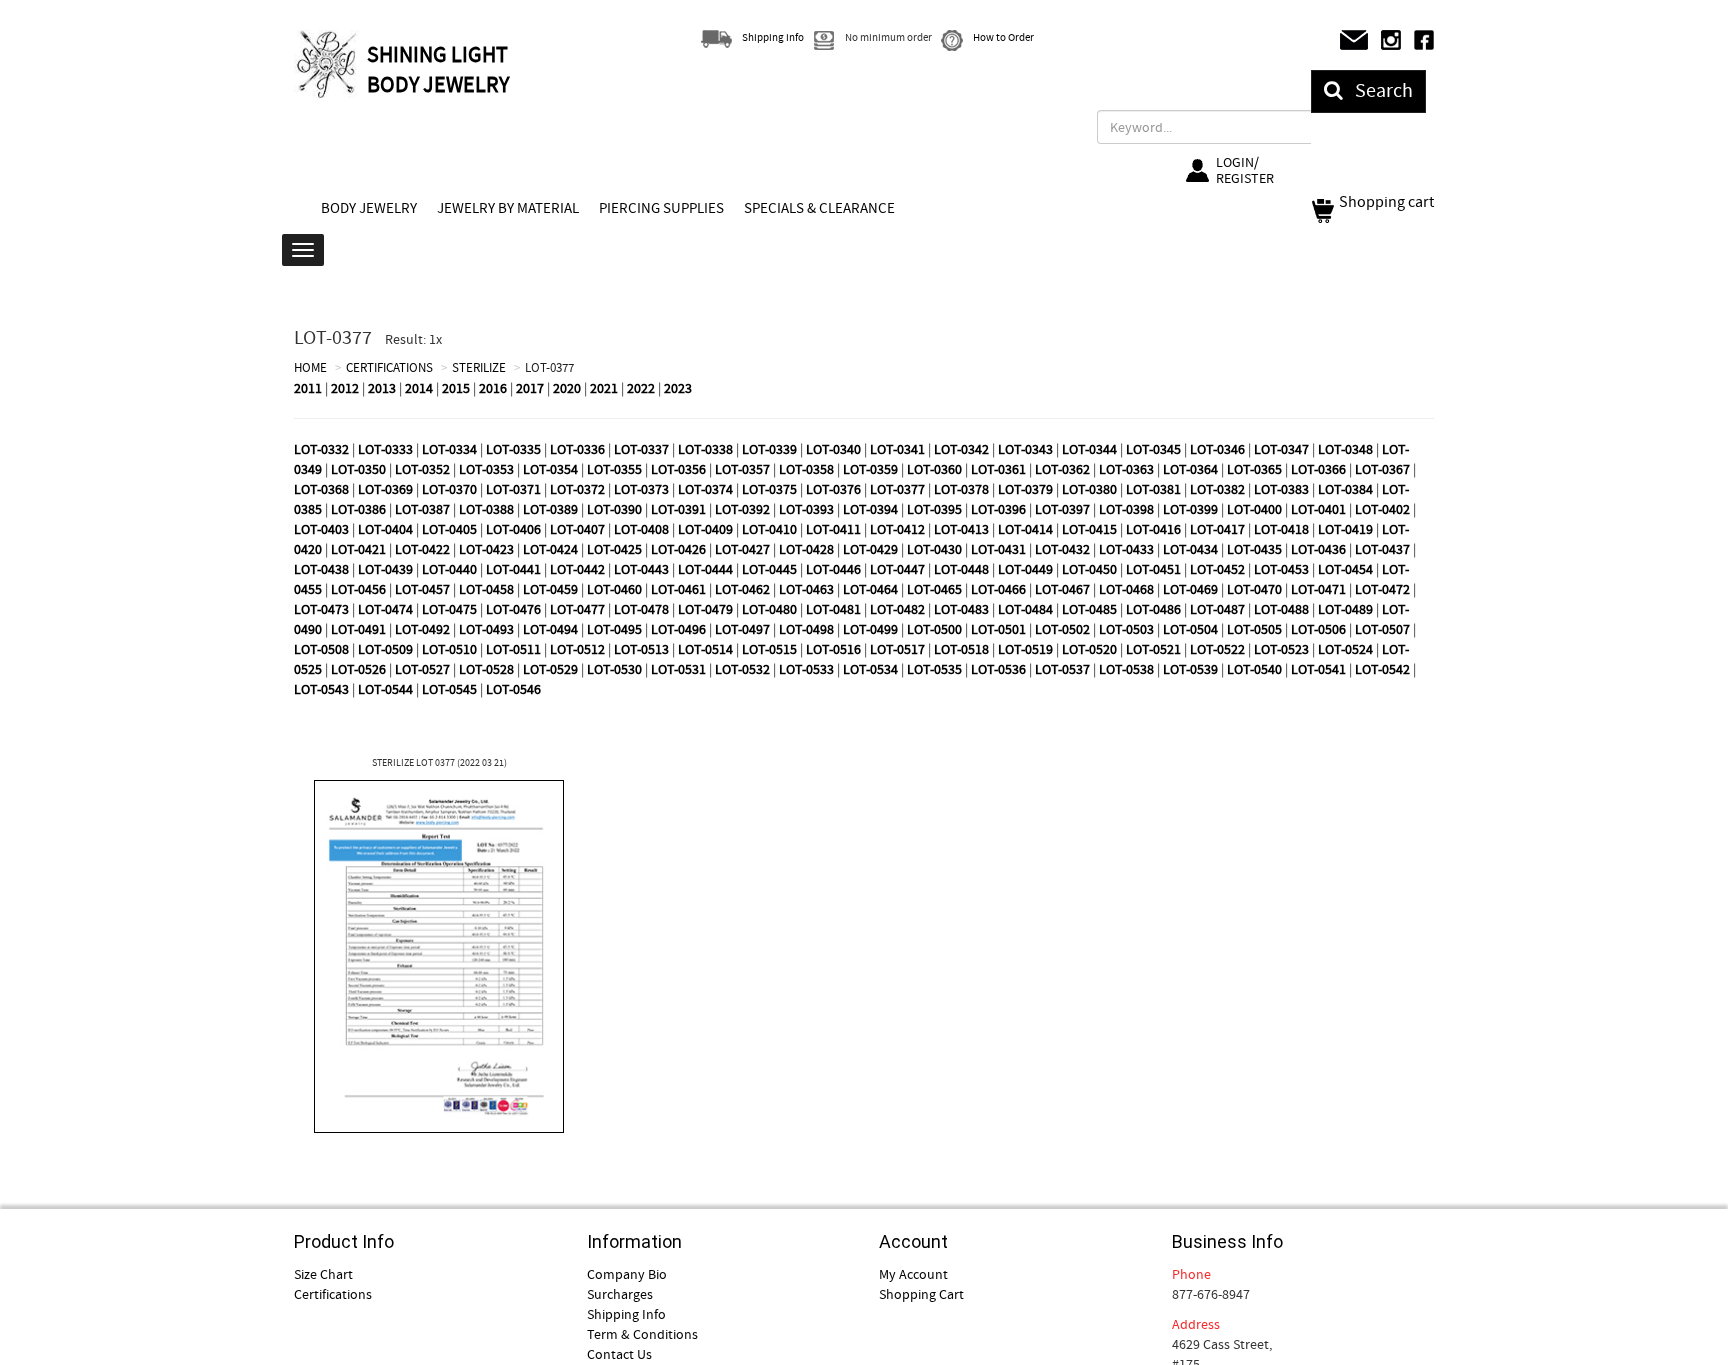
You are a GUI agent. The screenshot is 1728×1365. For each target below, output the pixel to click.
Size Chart (323, 1274)
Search (1378, 90)
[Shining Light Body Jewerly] (328, 64)
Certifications (333, 1294)
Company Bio (627, 1274)
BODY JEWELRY (369, 208)
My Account (913, 1274)
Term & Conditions (642, 1334)
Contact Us (619, 1354)
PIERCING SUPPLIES (661, 208)
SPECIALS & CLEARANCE (819, 208)
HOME (310, 367)
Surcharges (620, 1294)
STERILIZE (479, 367)
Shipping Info (626, 1314)
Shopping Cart (921, 1294)
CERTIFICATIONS (389, 367)
